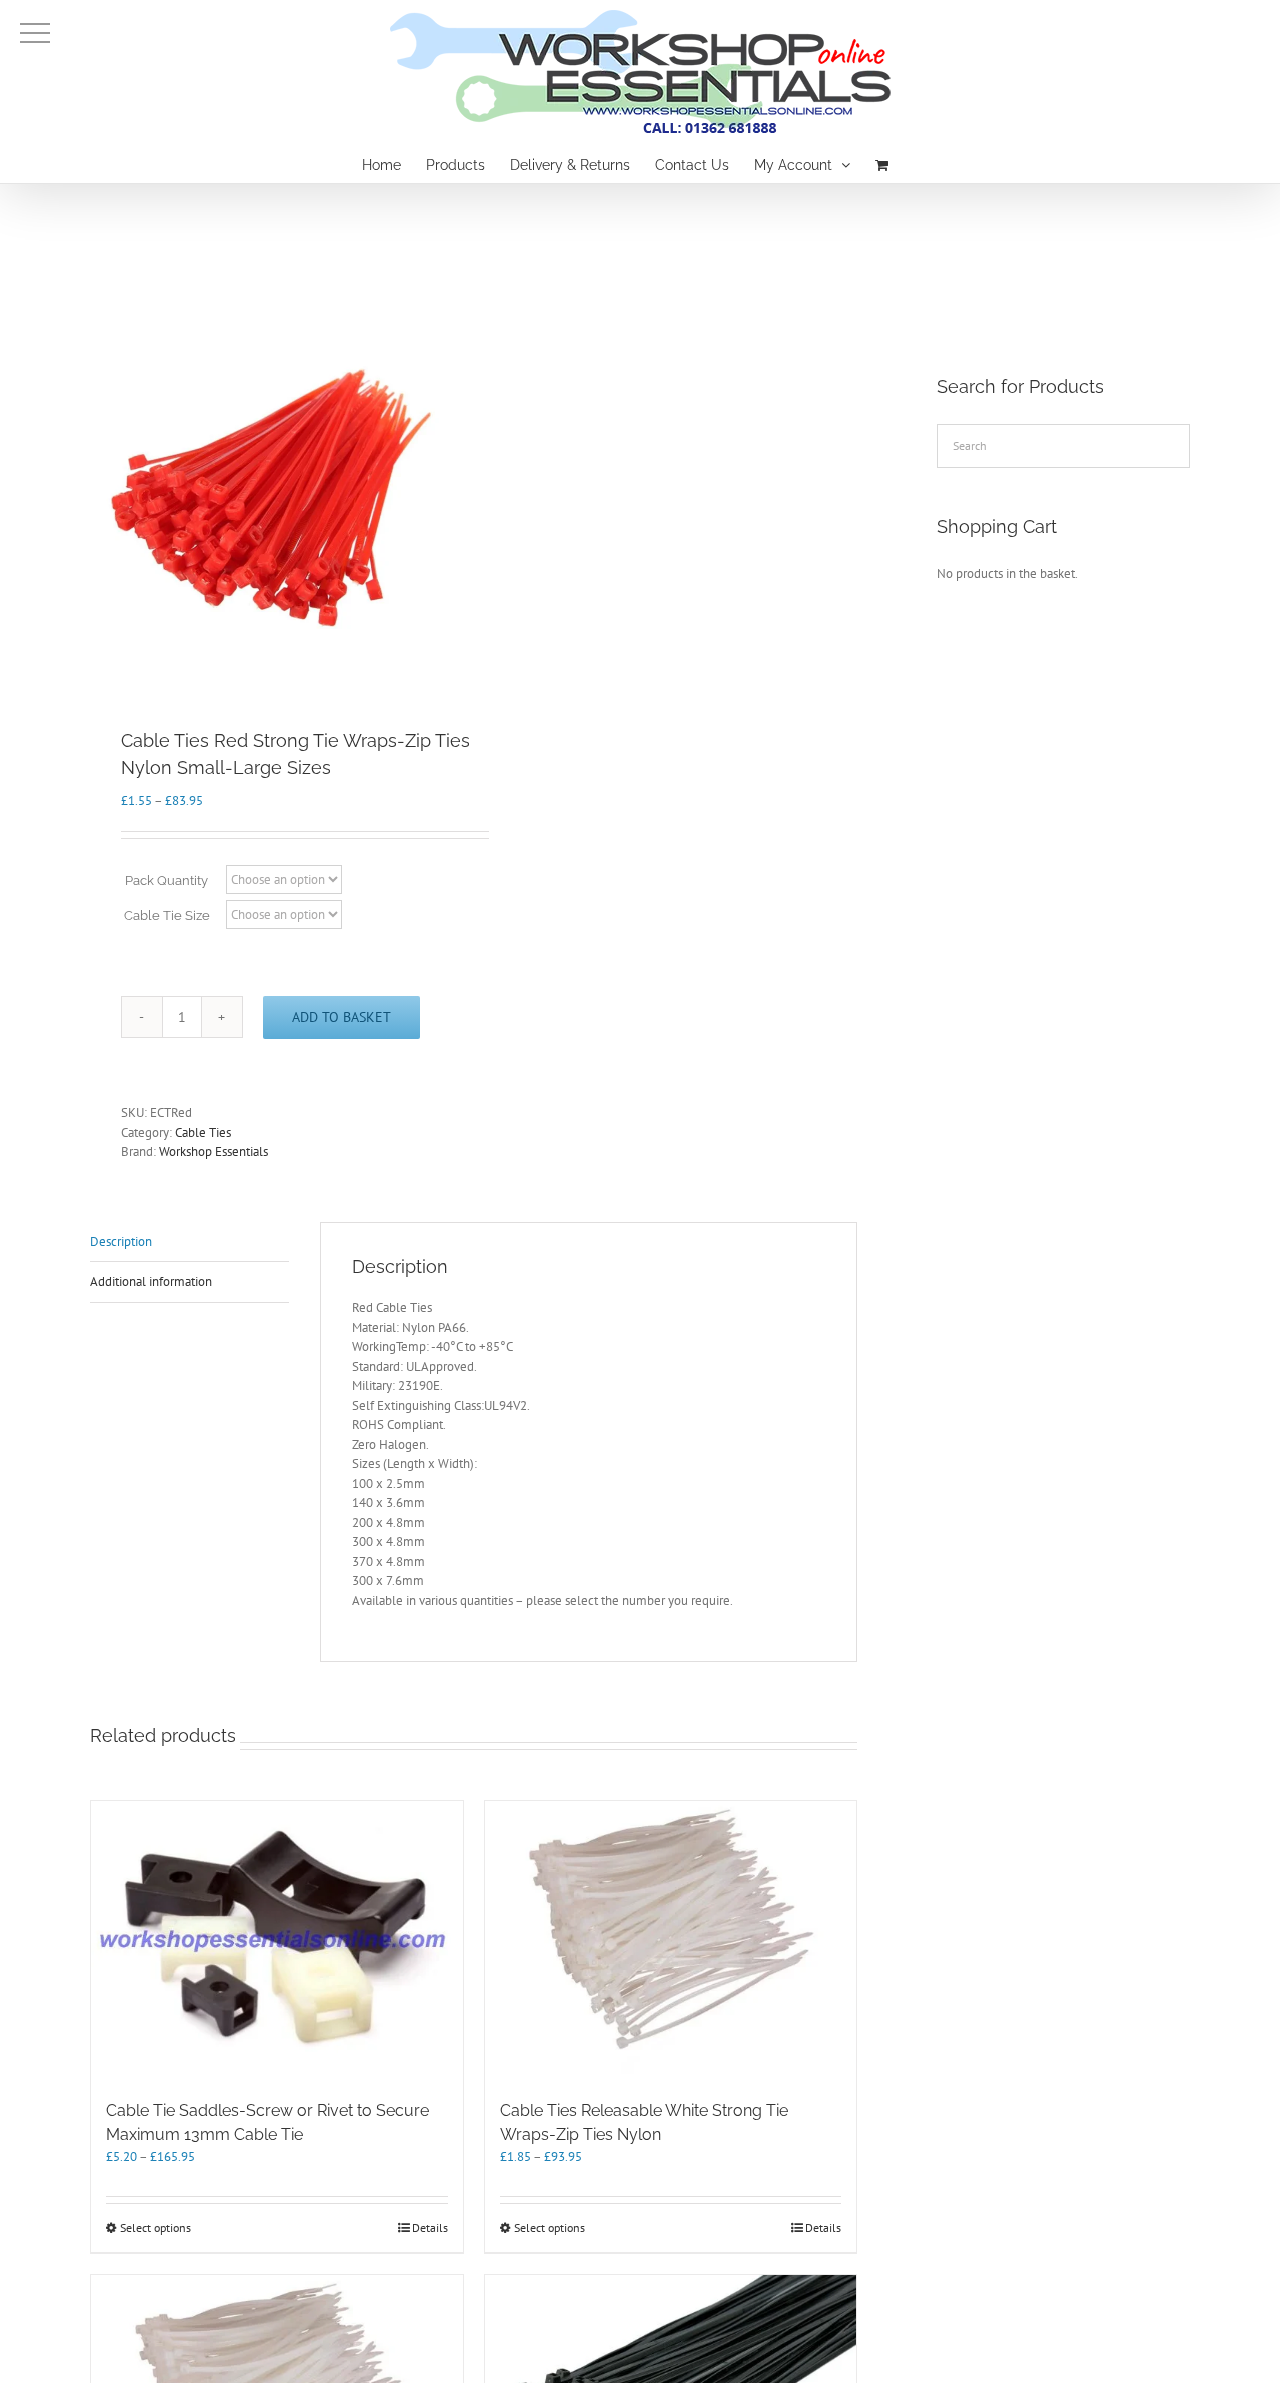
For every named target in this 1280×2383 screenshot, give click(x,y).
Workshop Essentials (213, 1151)
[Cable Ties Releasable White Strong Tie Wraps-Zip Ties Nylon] (671, 1940)
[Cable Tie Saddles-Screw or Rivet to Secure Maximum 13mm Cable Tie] (277, 1940)
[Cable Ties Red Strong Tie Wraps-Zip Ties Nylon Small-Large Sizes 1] (274, 493)
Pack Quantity (166, 880)
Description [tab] (121, 1241)
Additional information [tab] (151, 1281)
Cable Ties (203, 1132)
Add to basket (341, 1017)
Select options (155, 2227)
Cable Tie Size (167, 915)
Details (430, 2227)
